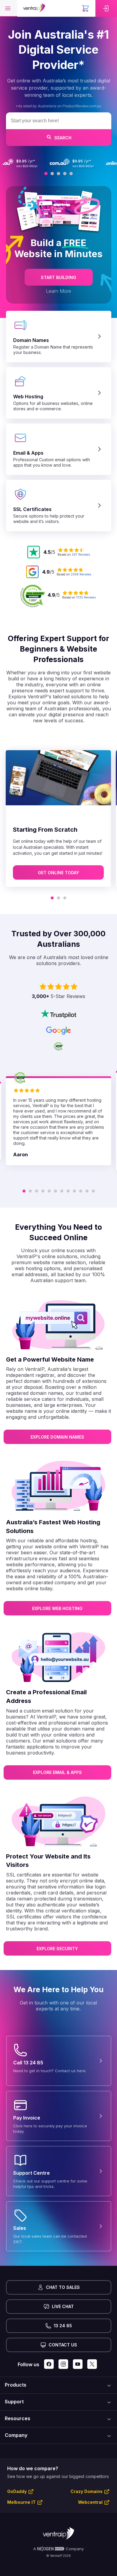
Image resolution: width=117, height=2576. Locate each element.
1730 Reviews (86, 597)
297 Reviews (81, 554)
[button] (9, 8)
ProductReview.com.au (81, 106)
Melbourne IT (21, 2502)
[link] (106, 8)
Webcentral (90, 2502)
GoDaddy (17, 2491)
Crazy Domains (87, 2491)
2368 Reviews (81, 574)
